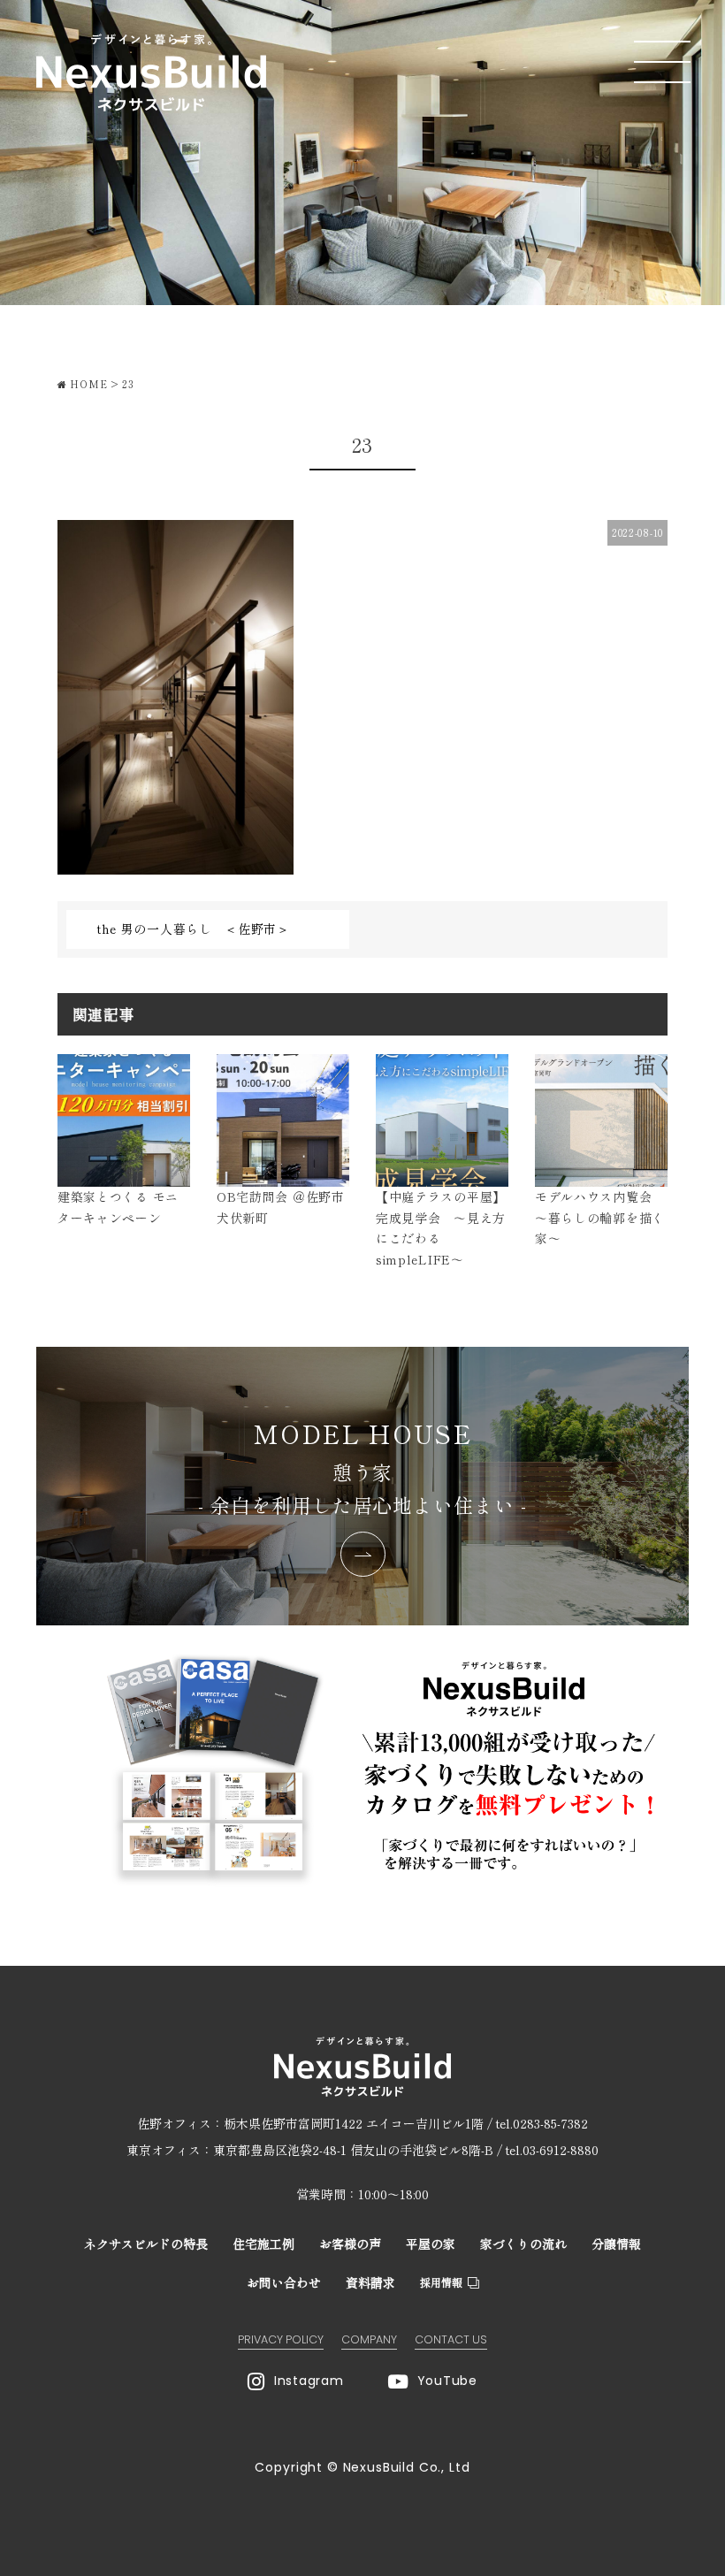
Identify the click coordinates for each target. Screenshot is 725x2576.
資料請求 (370, 2282)
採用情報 (441, 2282)
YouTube (447, 2381)
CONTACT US (451, 2339)
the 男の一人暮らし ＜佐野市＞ (194, 929)
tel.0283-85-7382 (542, 2123)
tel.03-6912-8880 (552, 2150)
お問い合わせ (284, 2282)
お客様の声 (350, 2243)
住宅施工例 (263, 2243)
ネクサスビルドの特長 (146, 2243)
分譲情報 (616, 2243)
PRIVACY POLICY (281, 2339)
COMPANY (369, 2339)
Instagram (309, 2381)
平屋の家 (431, 2243)
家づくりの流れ (523, 2243)
